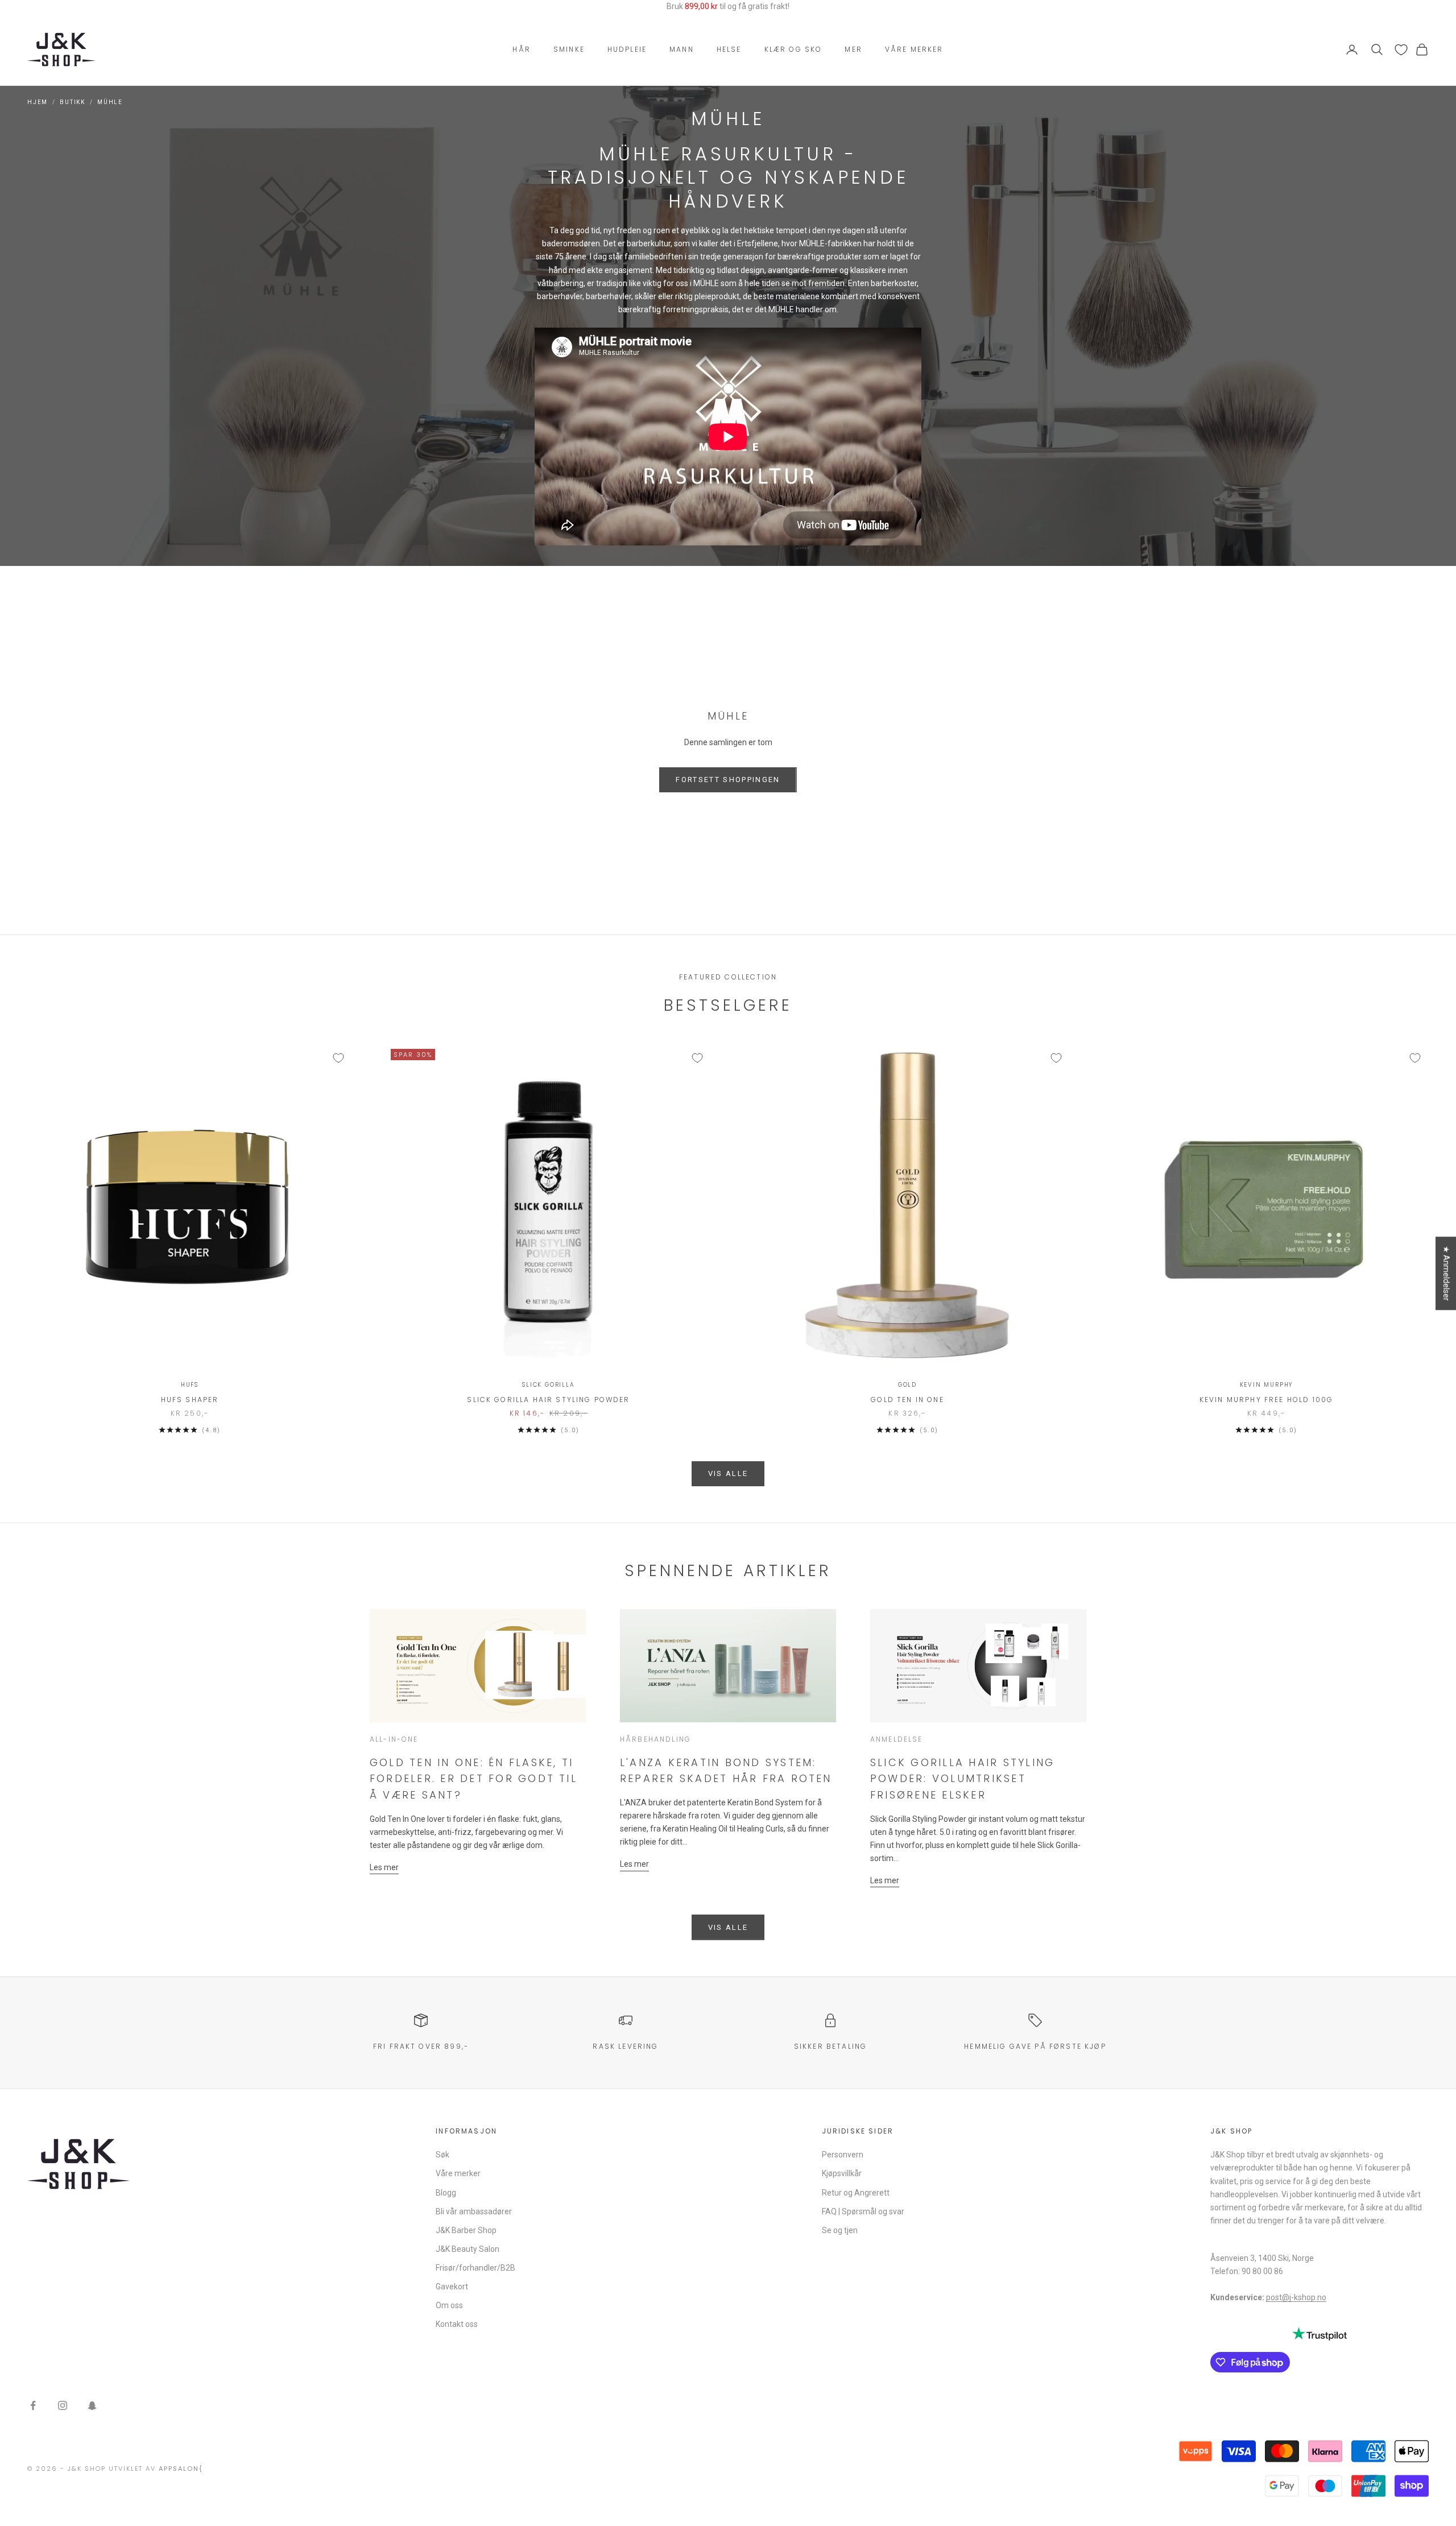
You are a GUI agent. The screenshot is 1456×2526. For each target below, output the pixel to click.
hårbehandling (655, 1739)
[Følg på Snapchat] (92, 2405)
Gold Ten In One (907, 1400)
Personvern (843, 2155)
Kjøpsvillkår (842, 2173)
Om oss (449, 2305)
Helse (729, 49)
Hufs (190, 1385)
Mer (853, 49)
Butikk (73, 102)
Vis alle (728, 1473)
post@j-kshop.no (1296, 2297)
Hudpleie (627, 49)
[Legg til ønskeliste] (338, 1058)
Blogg (446, 2193)
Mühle (110, 102)
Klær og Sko (793, 49)
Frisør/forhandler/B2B (475, 2268)
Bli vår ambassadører (474, 2211)
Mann (682, 49)
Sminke (569, 49)
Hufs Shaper (190, 1400)
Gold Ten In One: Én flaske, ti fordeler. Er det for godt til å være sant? (473, 1779)
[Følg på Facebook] (33, 2405)
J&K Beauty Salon (468, 2249)
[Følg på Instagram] (63, 2405)
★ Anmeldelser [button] (1446, 1273)
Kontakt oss (457, 2324)
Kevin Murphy (1267, 1385)
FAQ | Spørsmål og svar (863, 2211)
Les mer (384, 1867)
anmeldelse (897, 1739)
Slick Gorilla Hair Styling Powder (548, 1400)
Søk (442, 2155)
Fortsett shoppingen (728, 780)
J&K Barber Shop (466, 2230)
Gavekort (452, 2287)
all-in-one (394, 1739)
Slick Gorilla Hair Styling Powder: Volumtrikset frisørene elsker (962, 1779)
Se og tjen (840, 2230)
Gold (907, 1385)
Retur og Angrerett (856, 2193)
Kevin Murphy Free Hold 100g (1266, 1400)
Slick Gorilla (548, 1385)
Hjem (38, 102)
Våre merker (914, 49)
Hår (521, 49)
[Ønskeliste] (1401, 50)
